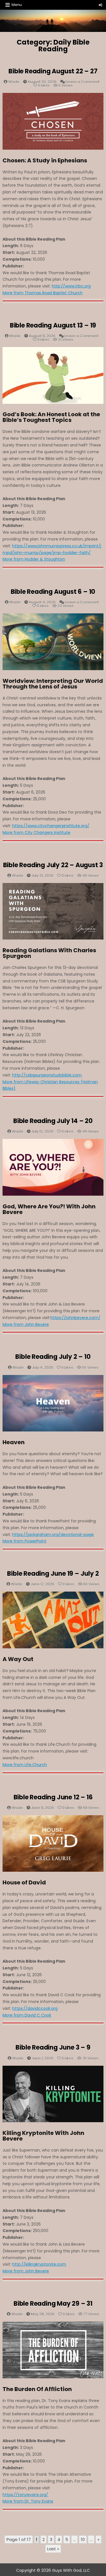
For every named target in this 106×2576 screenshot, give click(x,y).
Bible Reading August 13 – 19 (53, 325)
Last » (53, 2549)
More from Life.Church (25, 1765)
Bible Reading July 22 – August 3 (53, 865)
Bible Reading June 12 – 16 (53, 1797)
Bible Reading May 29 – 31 (53, 2304)
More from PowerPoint (24, 1541)
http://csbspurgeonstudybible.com (47, 1075)
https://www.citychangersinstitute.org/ (51, 826)
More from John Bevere (26, 1324)
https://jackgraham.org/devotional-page (53, 1535)
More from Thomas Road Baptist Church (43, 293)
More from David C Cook (27, 2015)
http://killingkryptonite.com (39, 2264)
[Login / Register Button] (100, 5)
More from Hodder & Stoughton (34, 559)
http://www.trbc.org (71, 286)
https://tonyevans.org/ (25, 2495)
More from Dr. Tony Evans (28, 2501)
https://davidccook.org (35, 2008)
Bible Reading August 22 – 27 (53, 71)
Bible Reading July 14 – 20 (53, 1121)
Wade (14, 82)
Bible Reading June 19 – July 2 (53, 1574)
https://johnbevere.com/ (75, 1318)
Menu (17, 5)
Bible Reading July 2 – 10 (53, 1357)
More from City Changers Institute (36, 832)
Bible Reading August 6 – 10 (53, 592)
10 (83, 2539)
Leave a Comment (83, 82)
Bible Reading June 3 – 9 (53, 2047)
